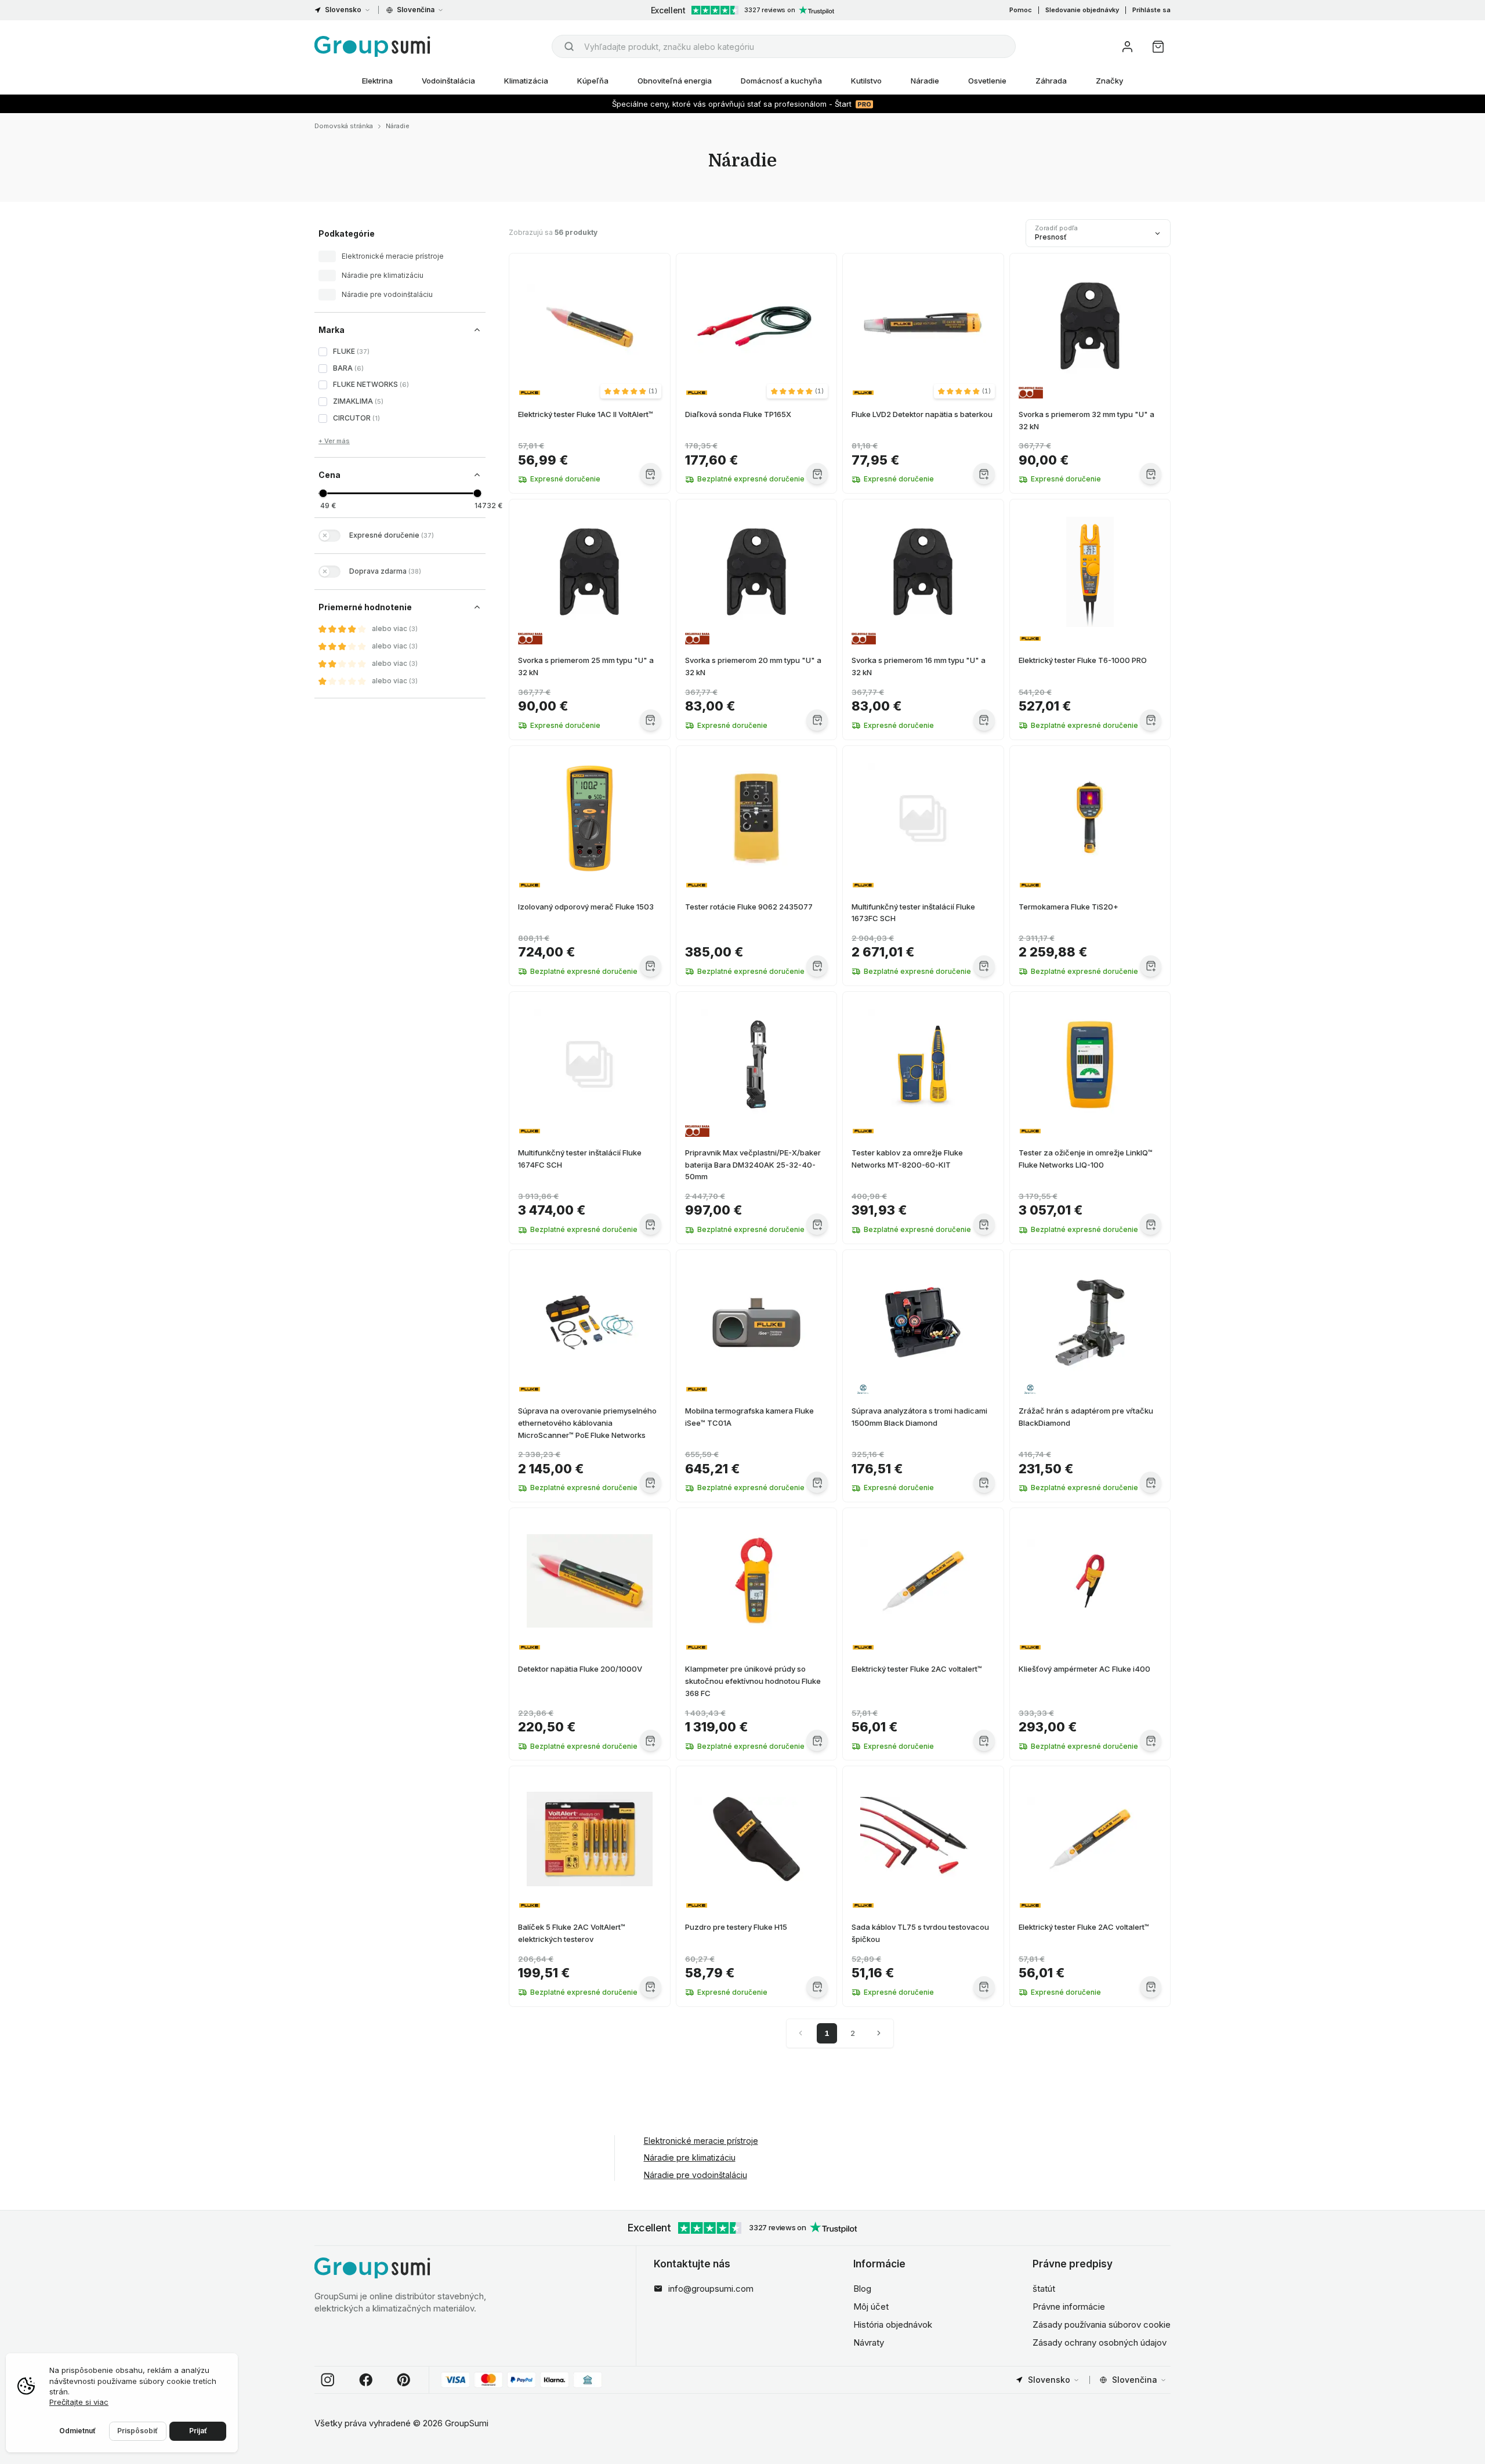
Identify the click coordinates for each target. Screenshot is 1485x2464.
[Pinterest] (404, 2380)
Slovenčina (416, 10)
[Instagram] (328, 2380)
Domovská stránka (344, 126)
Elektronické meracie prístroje (701, 2141)
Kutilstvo (866, 81)
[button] (631, 391)
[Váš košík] (1158, 47)
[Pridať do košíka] (651, 474)
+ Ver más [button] (334, 441)
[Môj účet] (1127, 47)
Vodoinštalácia (448, 81)
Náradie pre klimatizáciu (690, 2157)
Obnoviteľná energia (675, 81)
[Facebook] (366, 2380)
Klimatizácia (526, 81)
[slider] (323, 493)
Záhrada (1051, 81)
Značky (1109, 81)
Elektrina (377, 81)
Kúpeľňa (593, 81)
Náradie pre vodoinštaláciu (696, 2175)
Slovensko (343, 10)
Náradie (925, 81)
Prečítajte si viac (79, 2402)
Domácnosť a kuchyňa (781, 81)
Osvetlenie (987, 81)
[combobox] (784, 46)
